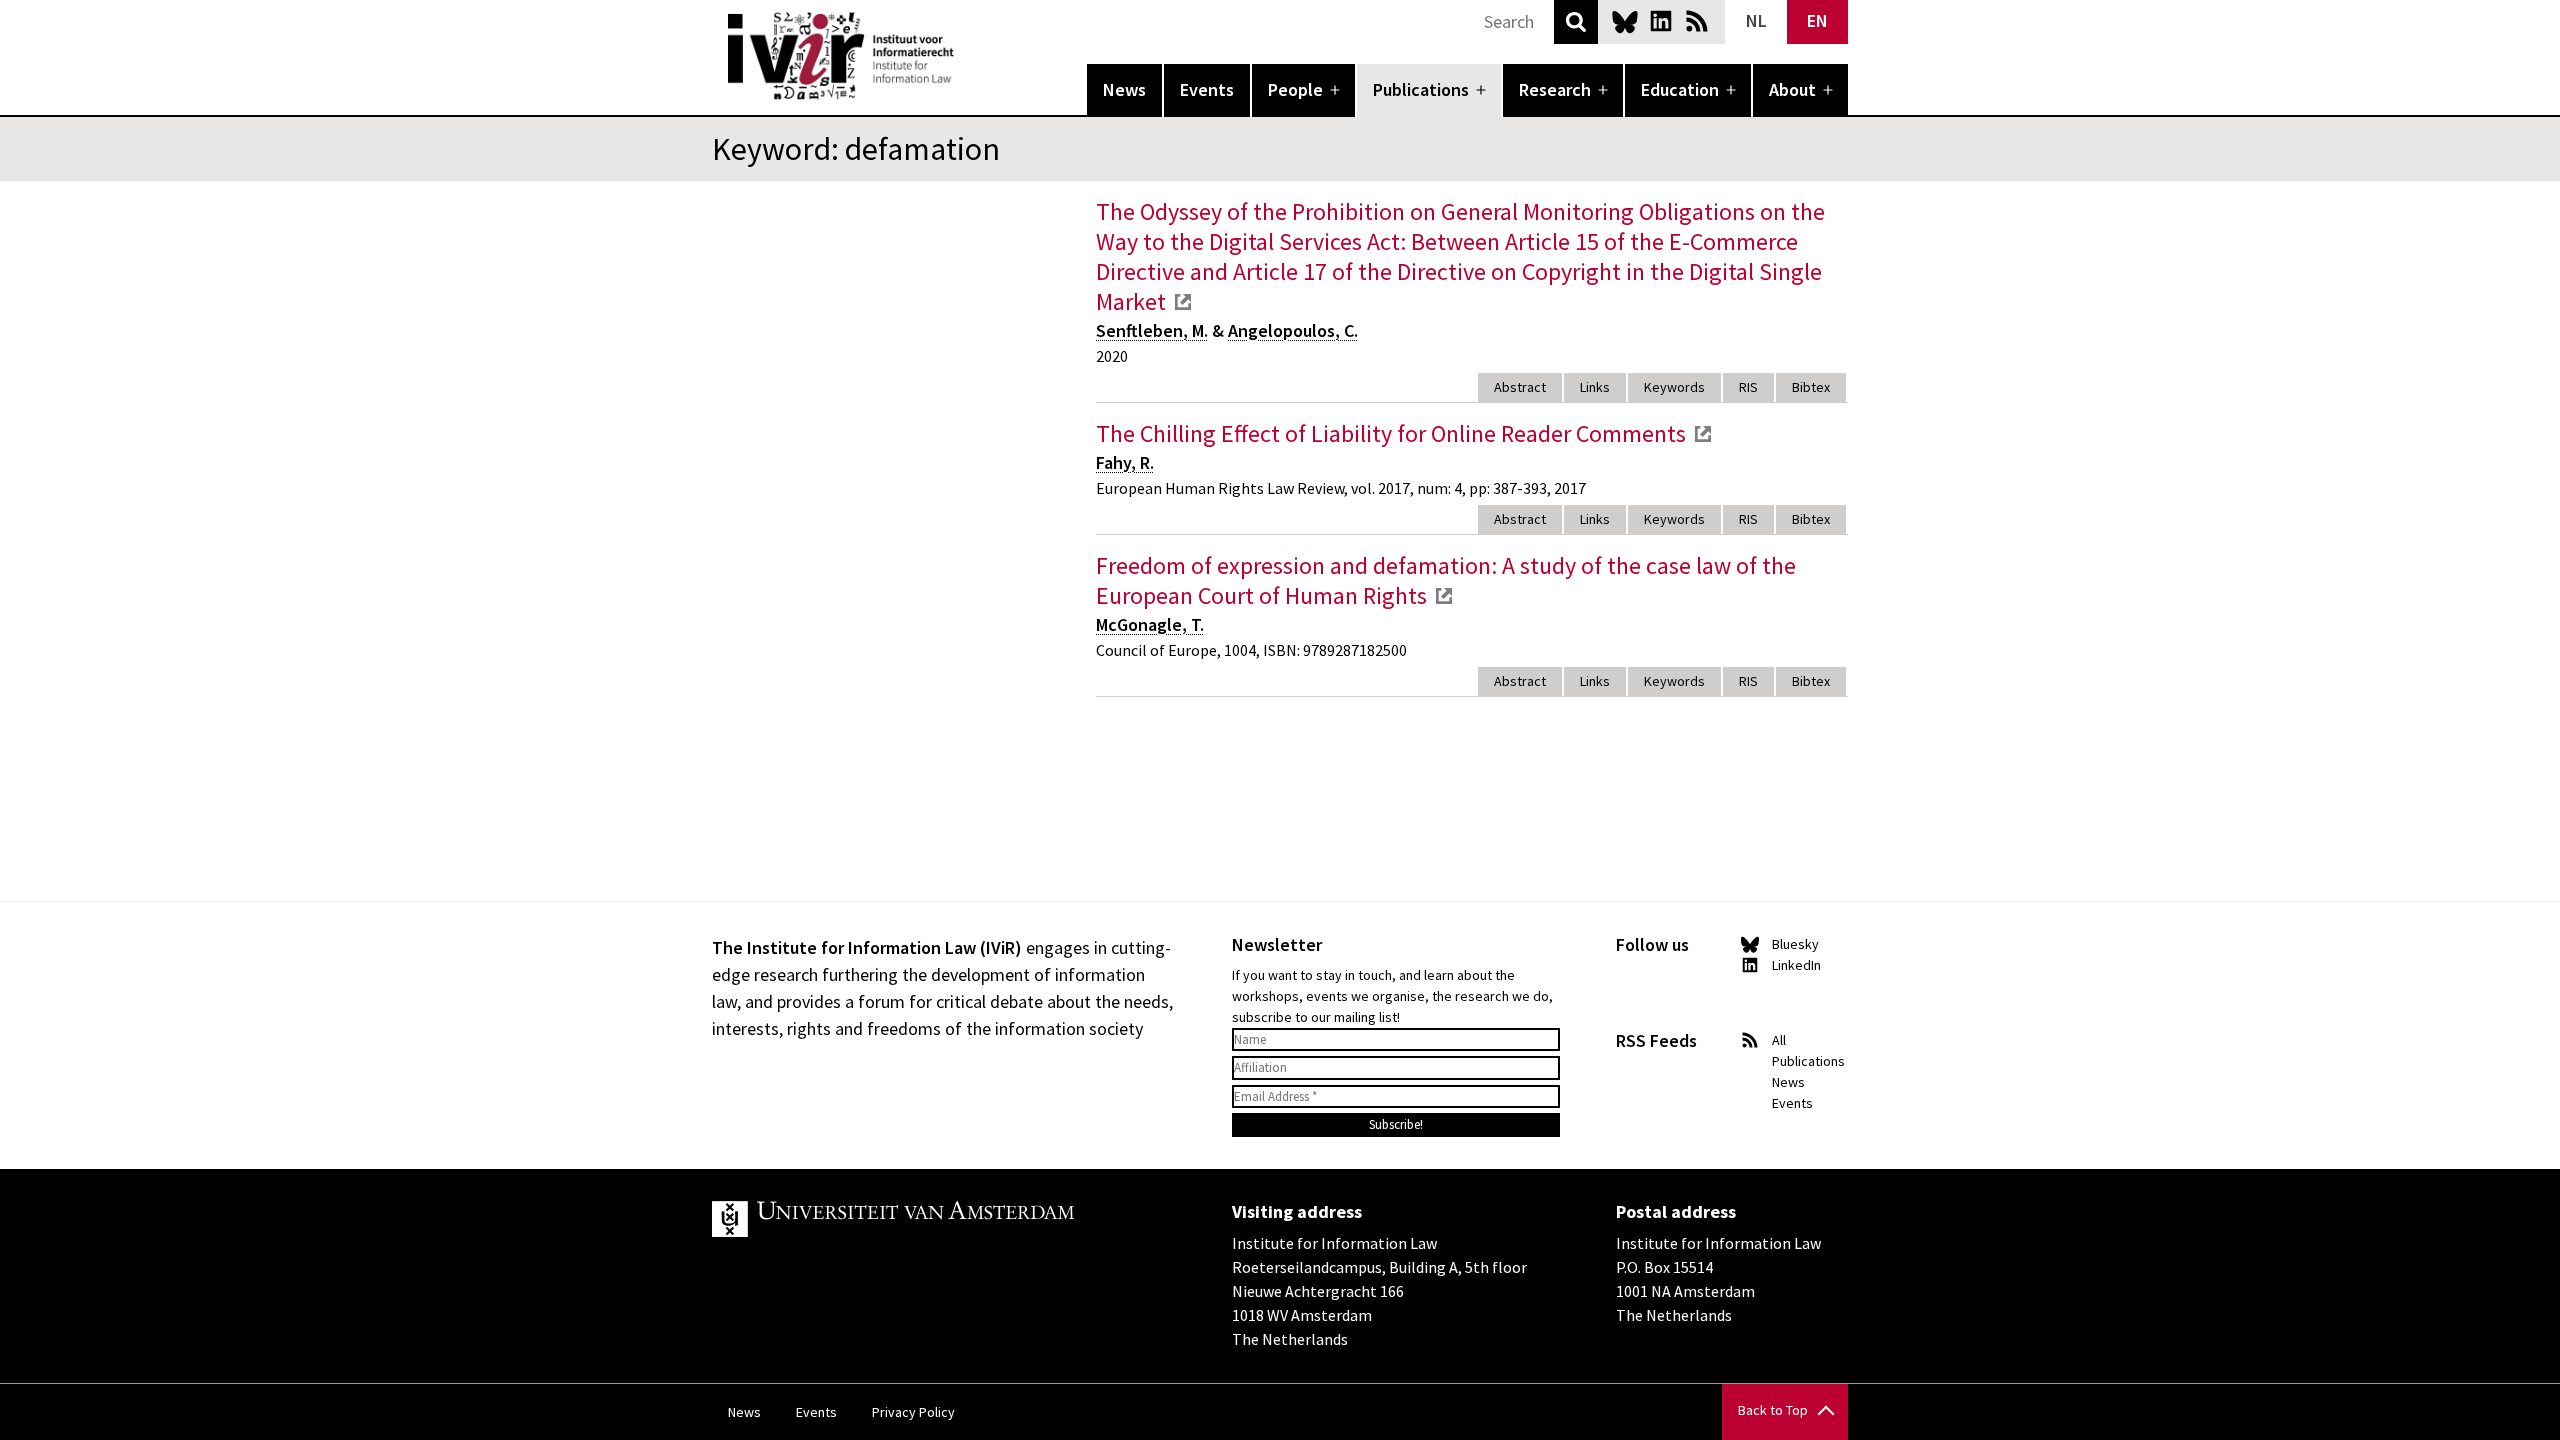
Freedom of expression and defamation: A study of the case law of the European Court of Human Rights (1446, 580)
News (1124, 89)
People (1295, 89)
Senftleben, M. (1152, 330)
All (1779, 1040)
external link (1183, 302)
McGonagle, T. (1150, 624)
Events (1207, 89)
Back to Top (1773, 1410)
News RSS (1697, 21)
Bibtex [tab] (1811, 387)
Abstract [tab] (1520, 387)
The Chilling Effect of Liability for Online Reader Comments (1391, 433)
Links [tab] (1595, 387)
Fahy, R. (1125, 462)
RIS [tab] (1748, 387)
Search (1576, 22)
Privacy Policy (913, 1412)
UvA (944, 1219)
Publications (1421, 89)
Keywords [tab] (1674, 387)
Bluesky (1625, 21)
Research (1555, 89)
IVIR (968, 56)
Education (1680, 89)
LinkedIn (1661, 21)
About (1792, 89)
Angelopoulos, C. (1293, 330)
